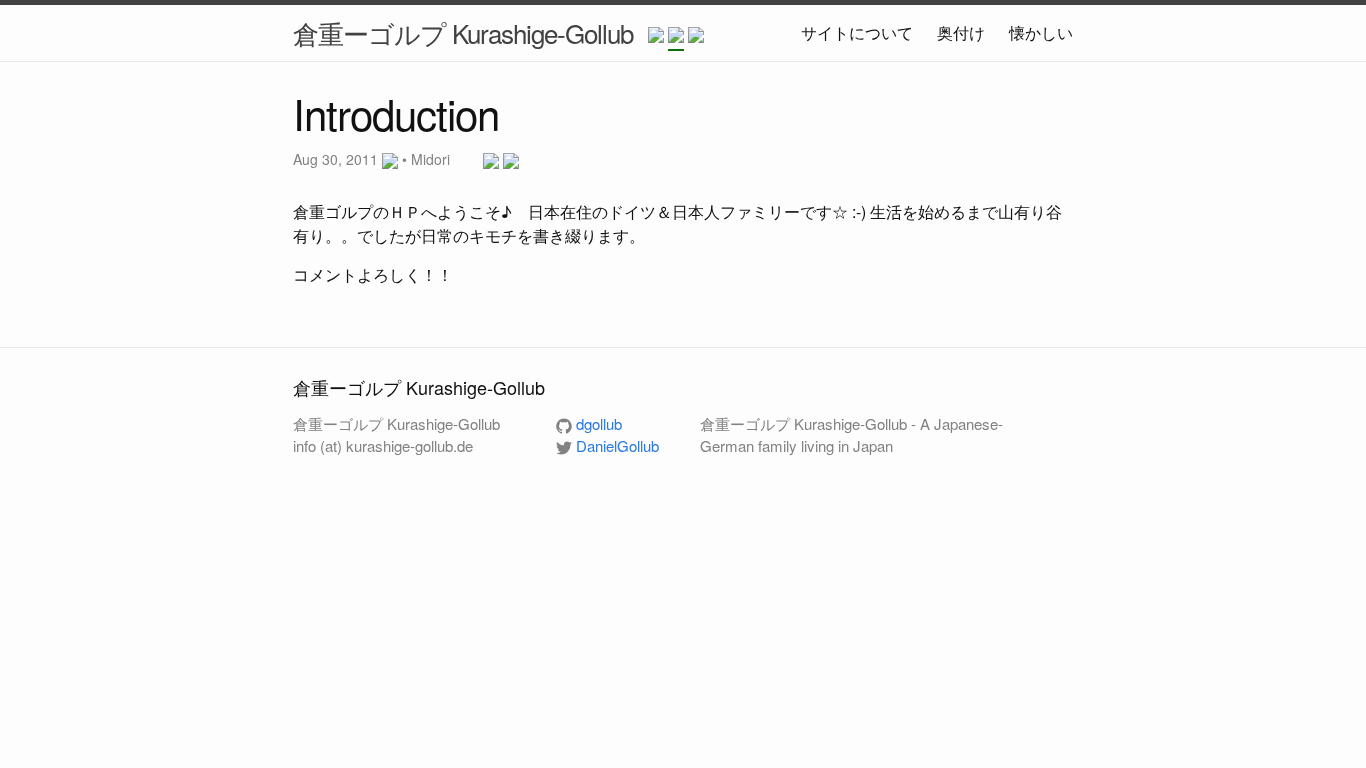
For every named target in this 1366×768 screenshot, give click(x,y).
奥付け (961, 32)
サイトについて (857, 32)
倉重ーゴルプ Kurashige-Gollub (463, 32)
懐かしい (1041, 32)
